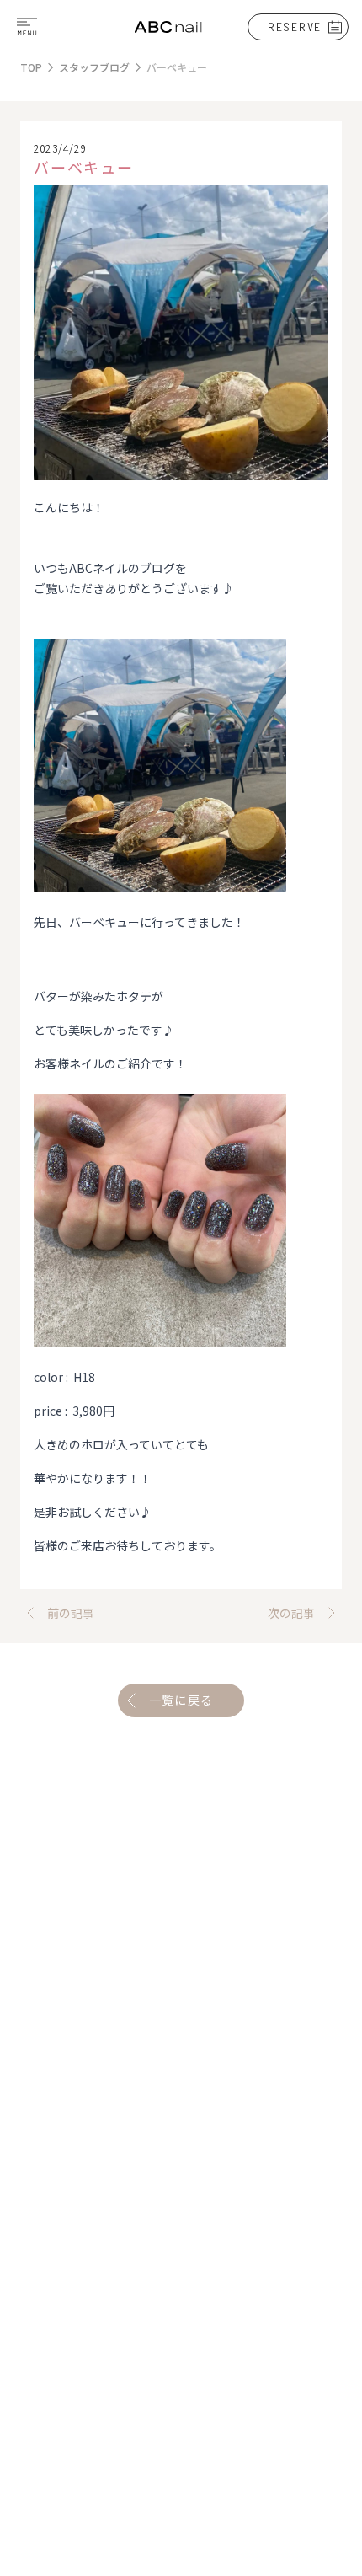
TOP (31, 67)
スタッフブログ (94, 67)
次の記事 (291, 1613)
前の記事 (71, 1613)
